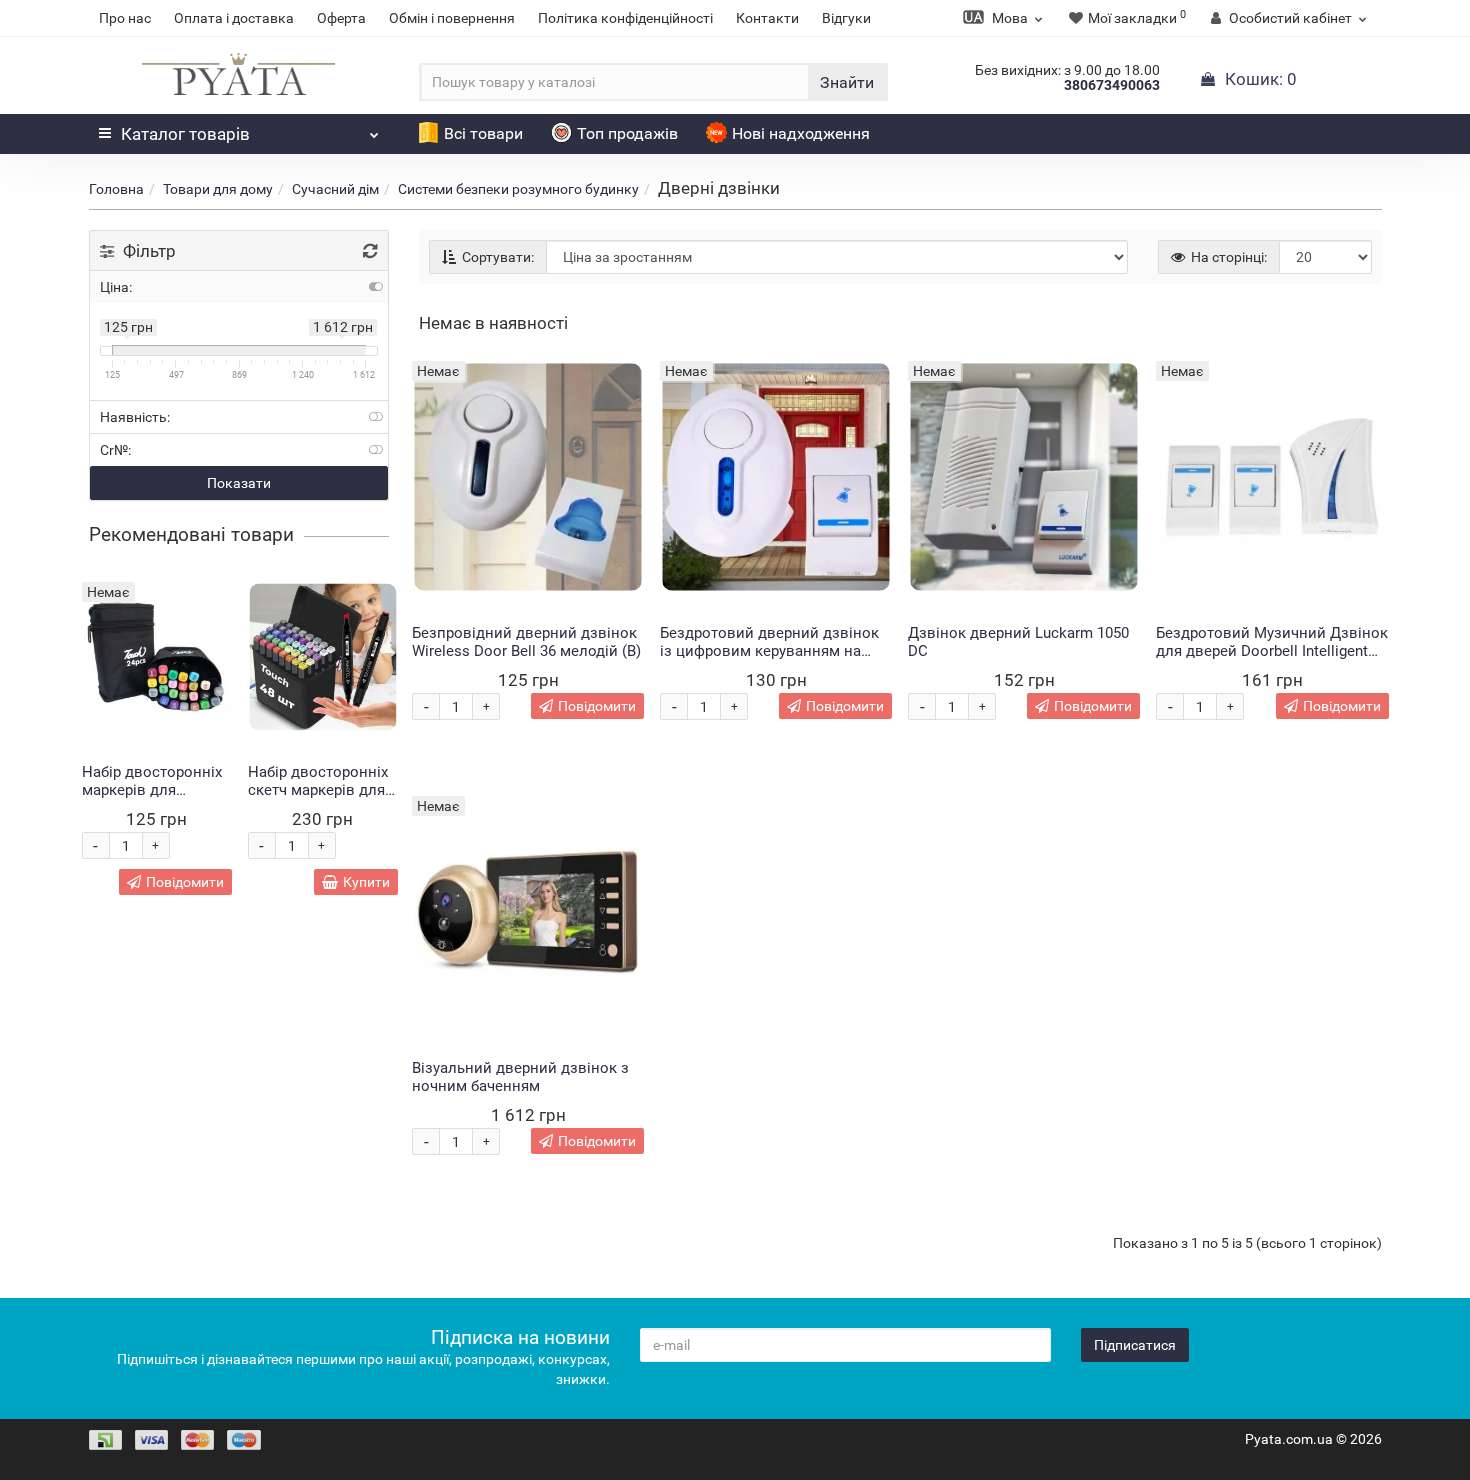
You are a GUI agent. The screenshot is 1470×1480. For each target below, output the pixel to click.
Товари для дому (218, 189)
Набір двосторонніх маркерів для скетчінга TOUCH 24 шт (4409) (152, 799)
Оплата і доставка (234, 18)
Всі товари (483, 133)
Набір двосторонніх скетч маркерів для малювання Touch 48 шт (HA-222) (322, 799)
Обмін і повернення (452, 18)
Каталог (185, 134)
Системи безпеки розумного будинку (518, 189)
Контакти (767, 18)
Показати (239, 483)
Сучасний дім (335, 189)
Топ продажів (627, 133)
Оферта (341, 18)
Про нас (125, 18)
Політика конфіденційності (625, 18)
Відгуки (846, 18)
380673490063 (1112, 85)
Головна (116, 189)
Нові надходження (801, 133)
